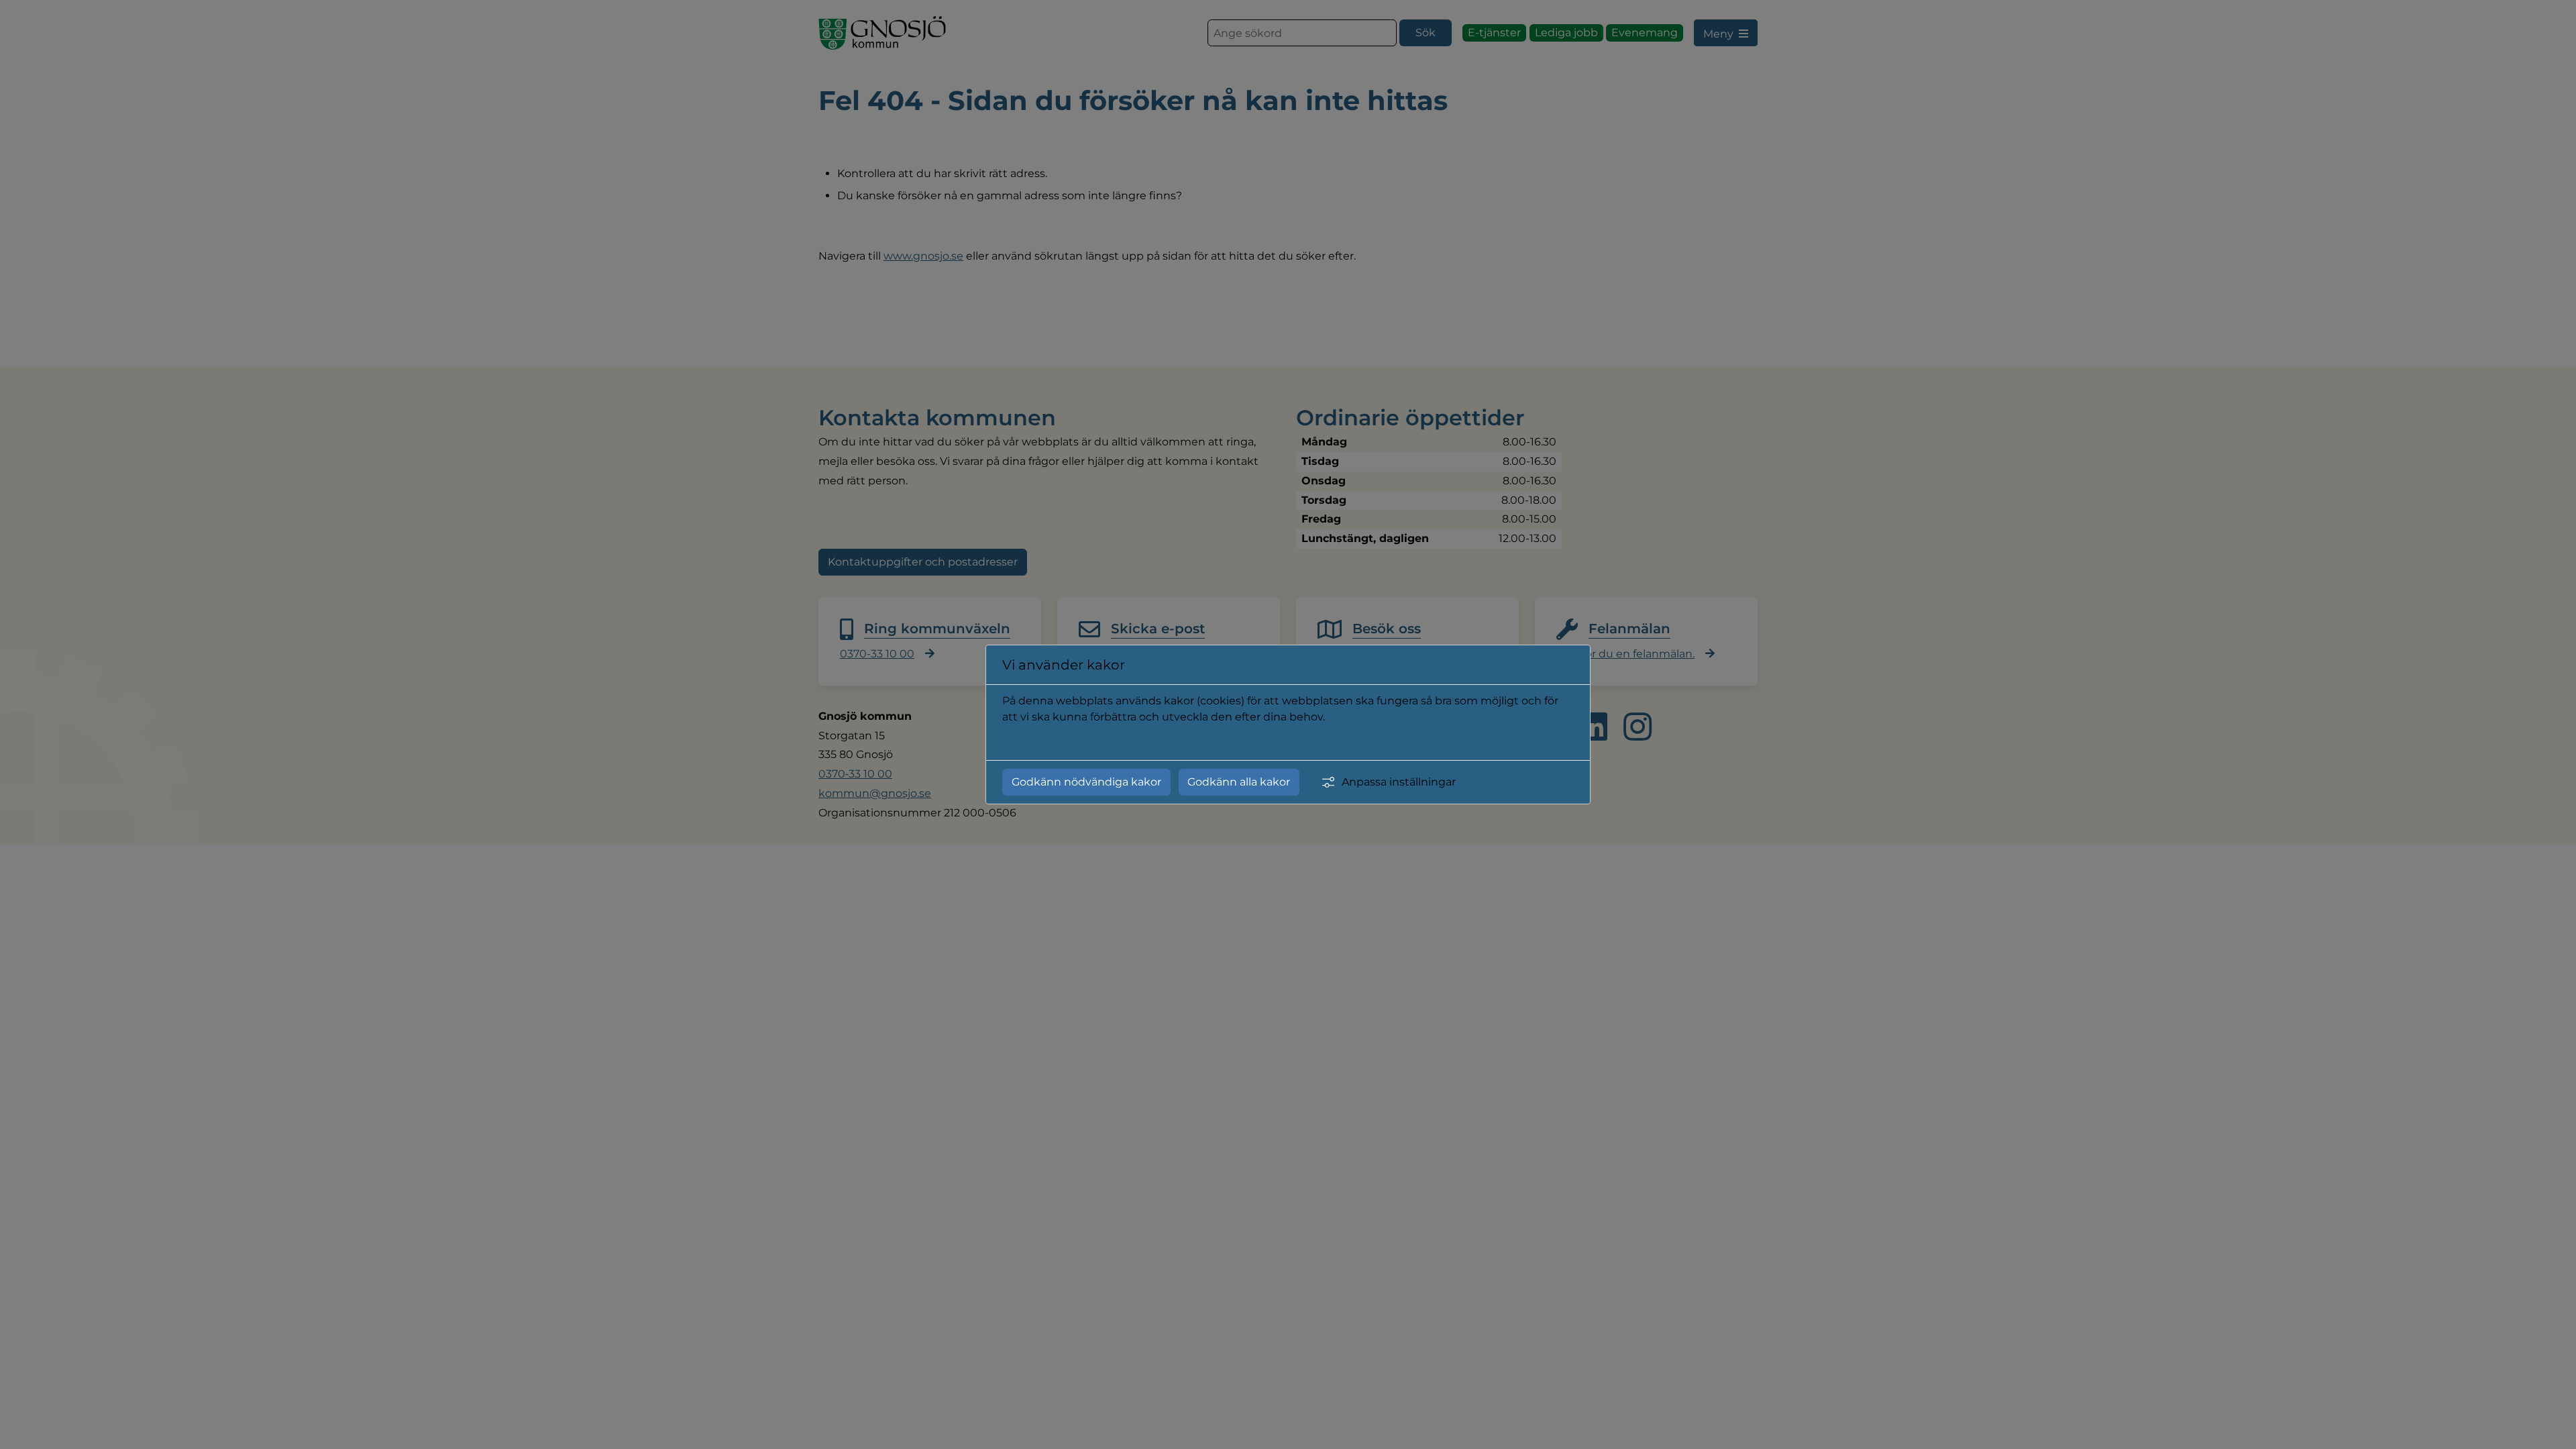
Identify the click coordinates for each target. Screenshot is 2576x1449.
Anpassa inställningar (1399, 782)
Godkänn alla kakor (1239, 782)
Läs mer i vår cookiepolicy (1070, 741)
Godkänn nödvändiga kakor (1086, 782)
